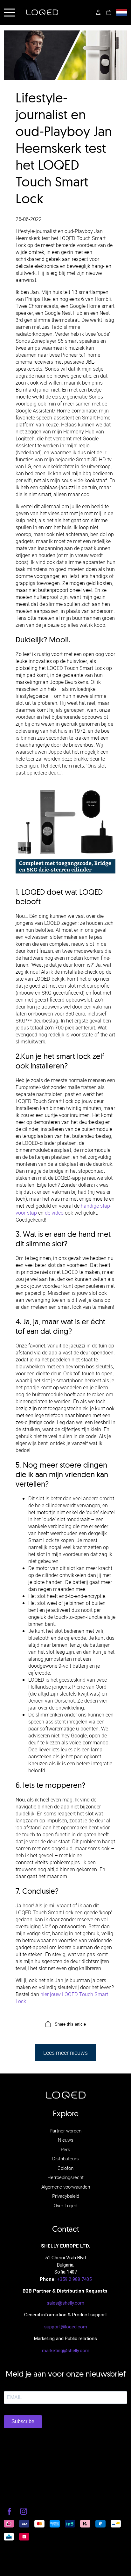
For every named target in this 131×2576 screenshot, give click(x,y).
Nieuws (66, 2140)
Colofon (65, 2168)
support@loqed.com (66, 2327)
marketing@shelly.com (66, 2351)
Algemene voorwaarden (66, 2187)
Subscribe (23, 2421)
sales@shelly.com (65, 2303)
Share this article (70, 2024)
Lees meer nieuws (65, 2053)
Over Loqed (65, 2205)
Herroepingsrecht (65, 2177)
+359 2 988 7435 (74, 2279)
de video (55, 1213)
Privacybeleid (66, 2196)
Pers (65, 2149)
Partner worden (65, 2131)
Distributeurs (65, 2158)
